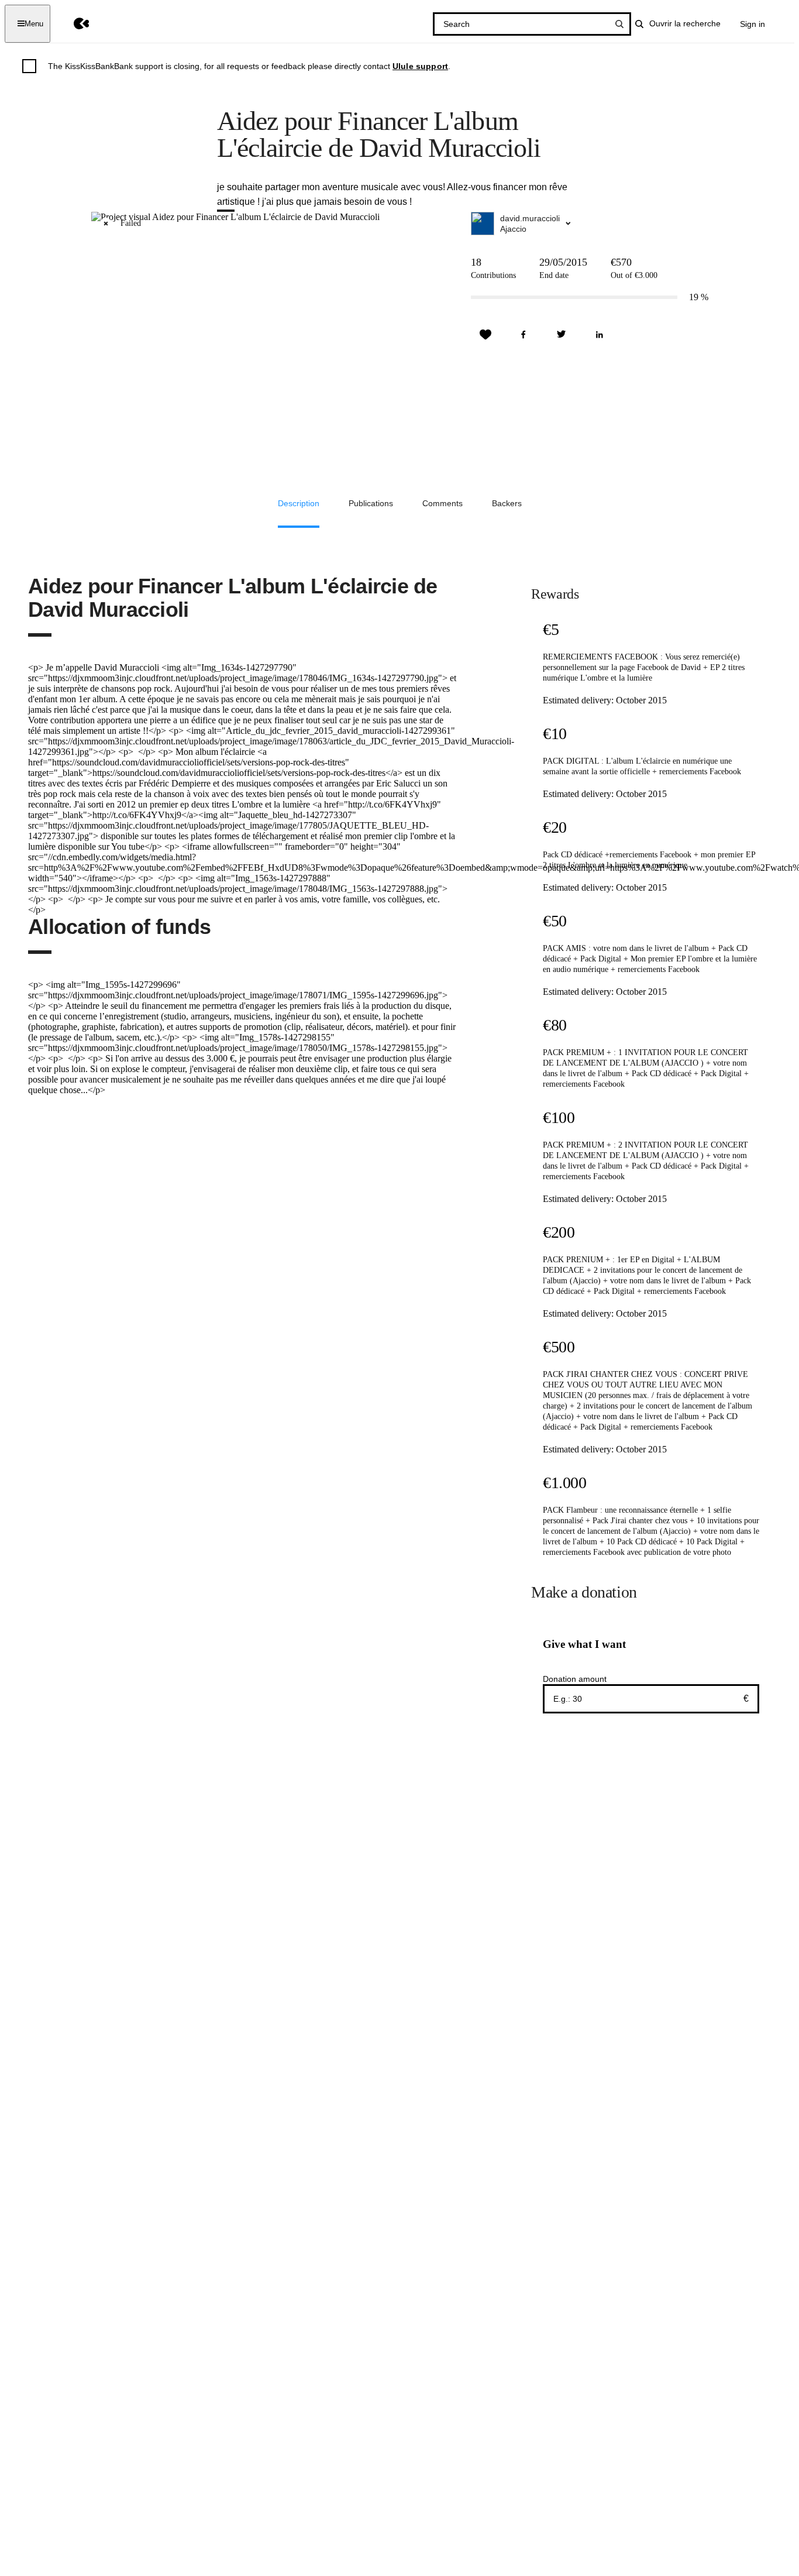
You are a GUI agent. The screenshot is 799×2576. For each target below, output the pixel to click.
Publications (371, 503)
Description (299, 503)
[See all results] (619, 24)
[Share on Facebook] (524, 335)
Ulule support (420, 66)
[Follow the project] (485, 335)
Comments (442, 503)
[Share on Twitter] (562, 335)
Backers (507, 503)
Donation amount (575, 1679)
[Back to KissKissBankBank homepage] (73, 24)
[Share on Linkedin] (600, 335)
